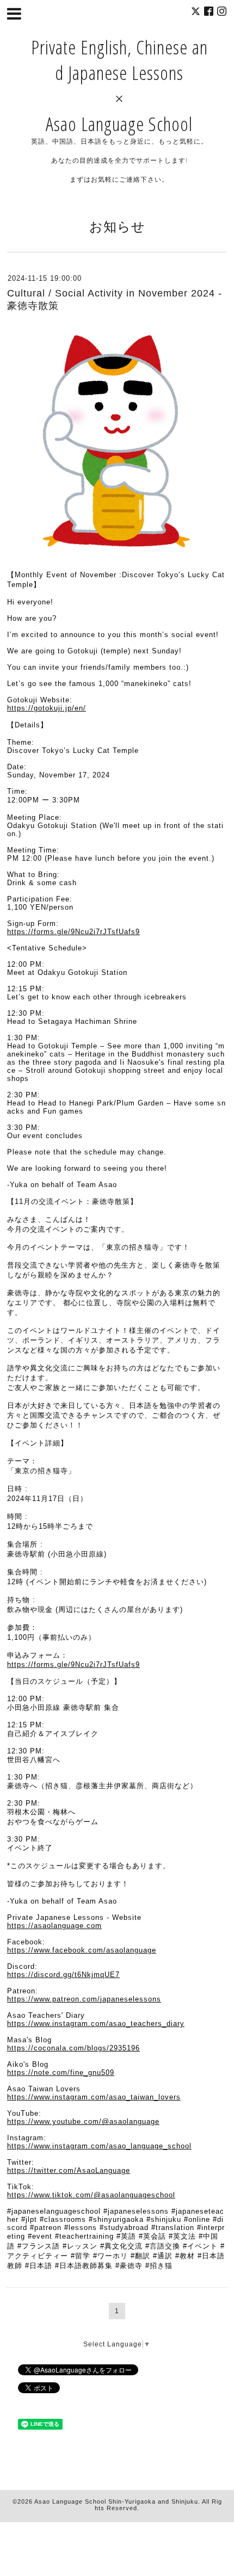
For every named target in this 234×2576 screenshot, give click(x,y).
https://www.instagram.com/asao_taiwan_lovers (94, 2097)
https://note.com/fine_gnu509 (61, 2072)
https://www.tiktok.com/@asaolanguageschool (91, 2195)
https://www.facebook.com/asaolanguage (82, 1950)
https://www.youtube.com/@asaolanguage (83, 2121)
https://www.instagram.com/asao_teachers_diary (96, 2024)
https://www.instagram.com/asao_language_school (99, 2146)
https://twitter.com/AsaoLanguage (69, 2170)
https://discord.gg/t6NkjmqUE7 (63, 1975)
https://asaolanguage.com (54, 1926)
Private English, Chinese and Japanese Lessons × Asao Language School (119, 85)
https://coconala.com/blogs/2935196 (73, 2048)
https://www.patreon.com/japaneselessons (84, 1999)
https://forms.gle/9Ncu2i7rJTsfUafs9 (73, 932)
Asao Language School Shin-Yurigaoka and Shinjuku (116, 2501)
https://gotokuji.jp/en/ (47, 708)
